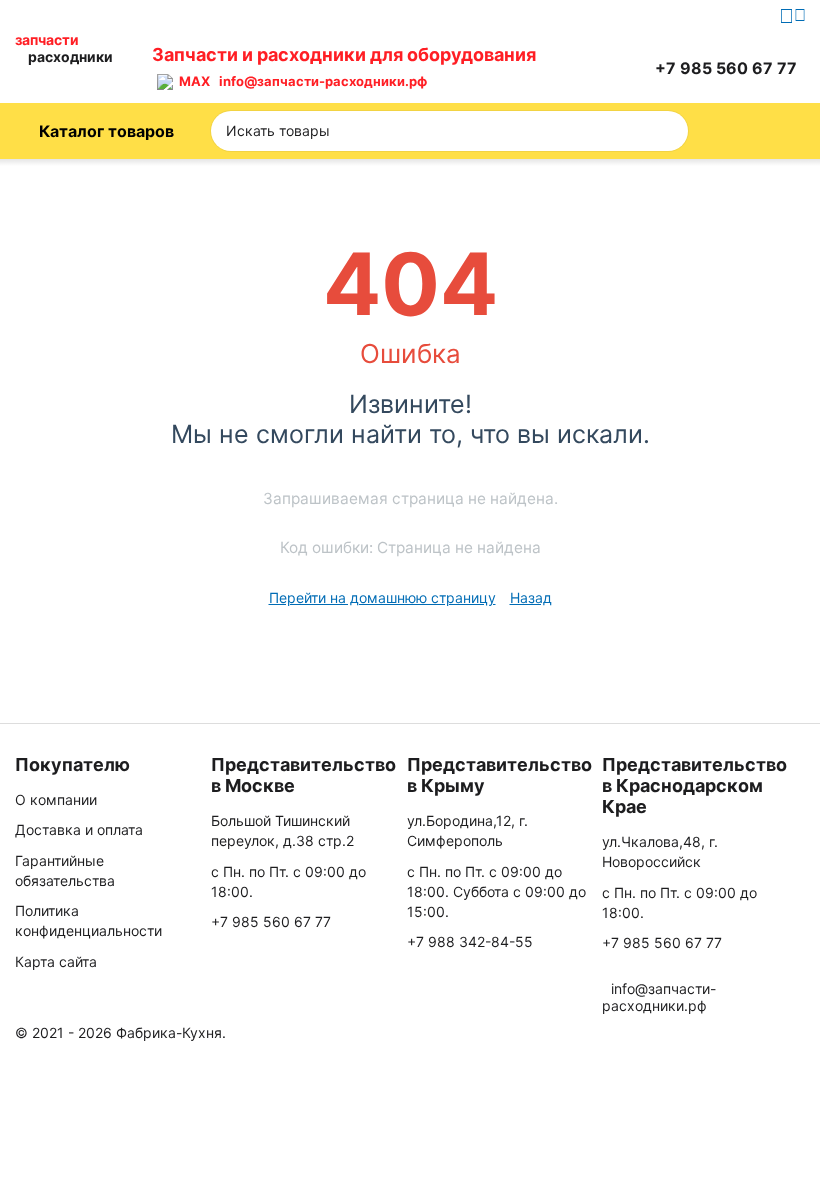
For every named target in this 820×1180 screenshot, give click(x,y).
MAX (191, 81)
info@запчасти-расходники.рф (323, 81)
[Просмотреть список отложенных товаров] (583, 68)
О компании (56, 799)
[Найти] (667, 131)
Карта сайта (56, 961)
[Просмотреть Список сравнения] (533, 68)
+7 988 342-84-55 (470, 941)
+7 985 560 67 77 (271, 921)
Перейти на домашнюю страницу (382, 597)
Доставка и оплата (79, 829)
